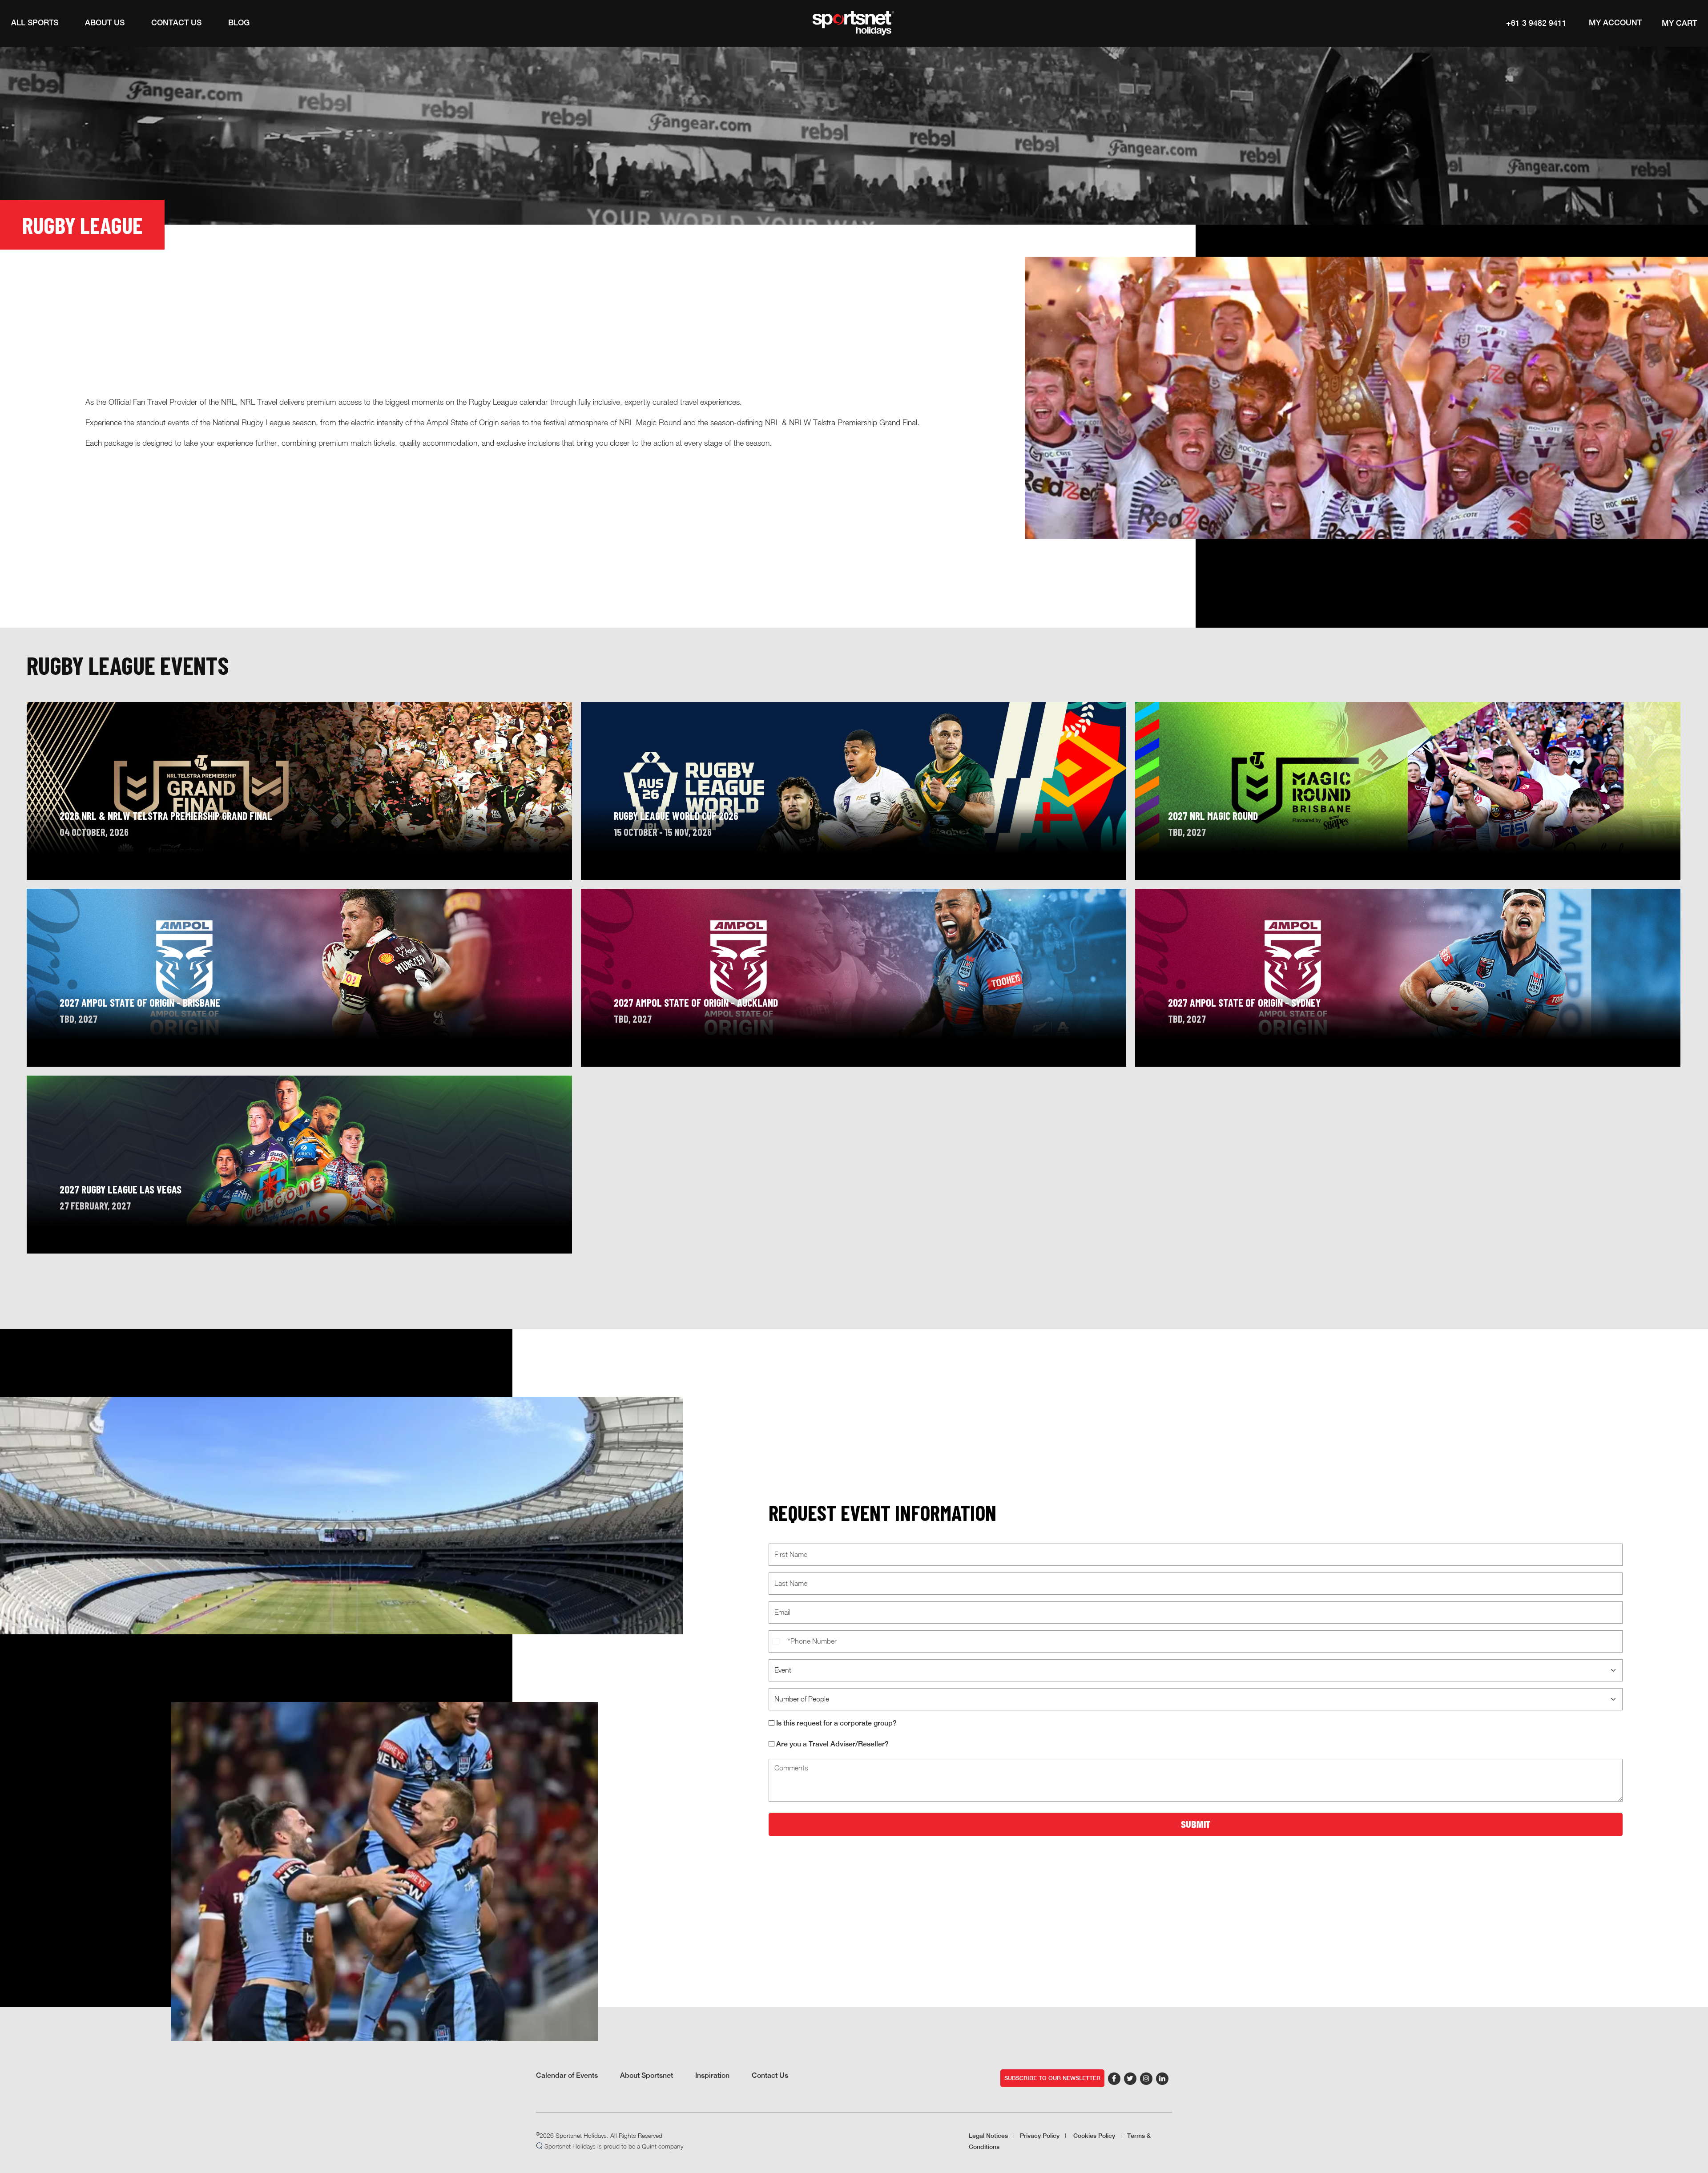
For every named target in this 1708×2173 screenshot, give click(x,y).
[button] (35, 23)
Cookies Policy (1094, 2136)
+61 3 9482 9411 (1536, 23)
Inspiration (712, 2075)
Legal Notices (988, 2136)
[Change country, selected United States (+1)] (777, 1641)
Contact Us (770, 2075)
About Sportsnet (647, 2075)
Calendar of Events (567, 2075)
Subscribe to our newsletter (1052, 2078)
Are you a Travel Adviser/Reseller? (832, 1744)
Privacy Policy (1040, 2136)
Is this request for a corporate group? (836, 1723)
